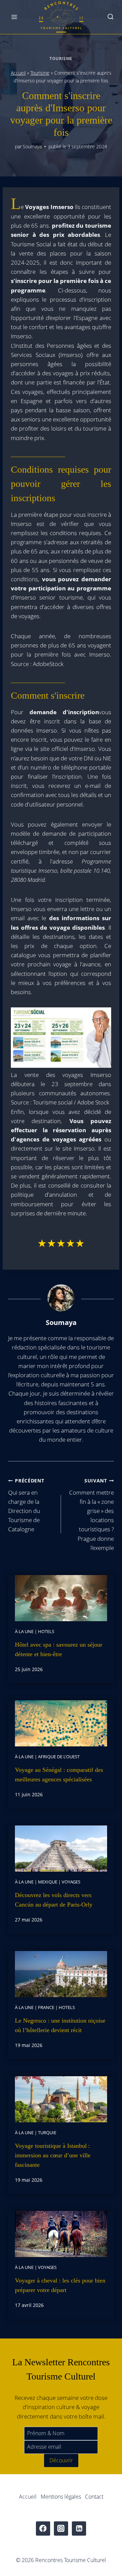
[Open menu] (14, 17)
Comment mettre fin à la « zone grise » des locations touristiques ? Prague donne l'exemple (91, 1514)
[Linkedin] (79, 2529)
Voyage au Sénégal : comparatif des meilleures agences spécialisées (59, 1775)
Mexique (48, 1882)
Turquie (47, 2133)
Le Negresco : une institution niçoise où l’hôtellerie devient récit (60, 2025)
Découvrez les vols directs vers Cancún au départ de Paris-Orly (54, 1900)
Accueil (18, 73)
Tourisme (61, 58)
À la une (24, 1631)
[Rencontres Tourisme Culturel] (61, 17)
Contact (94, 2497)
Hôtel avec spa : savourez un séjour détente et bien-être (59, 1649)
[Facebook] (43, 2529)
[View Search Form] (110, 17)
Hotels (46, 1631)
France (46, 2007)
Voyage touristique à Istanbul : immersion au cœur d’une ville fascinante (53, 2155)
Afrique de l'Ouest (59, 1757)
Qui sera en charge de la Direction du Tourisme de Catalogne (26, 1505)
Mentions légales (61, 2497)
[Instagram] (61, 2529)
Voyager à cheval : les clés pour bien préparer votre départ (60, 2285)
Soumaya (32, 146)
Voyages (71, 1882)
